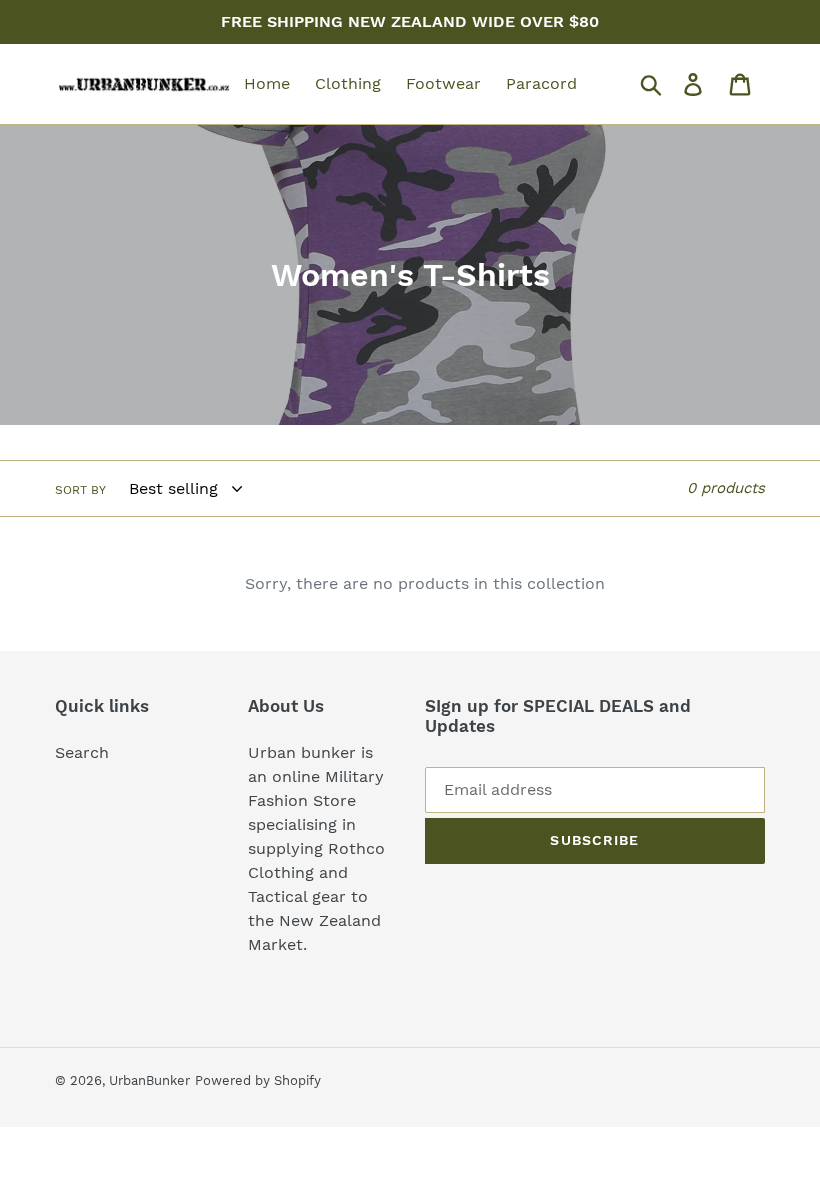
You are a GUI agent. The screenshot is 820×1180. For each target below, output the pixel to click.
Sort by (80, 490)
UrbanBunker (149, 1080)
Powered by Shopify (258, 1080)
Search (82, 752)
